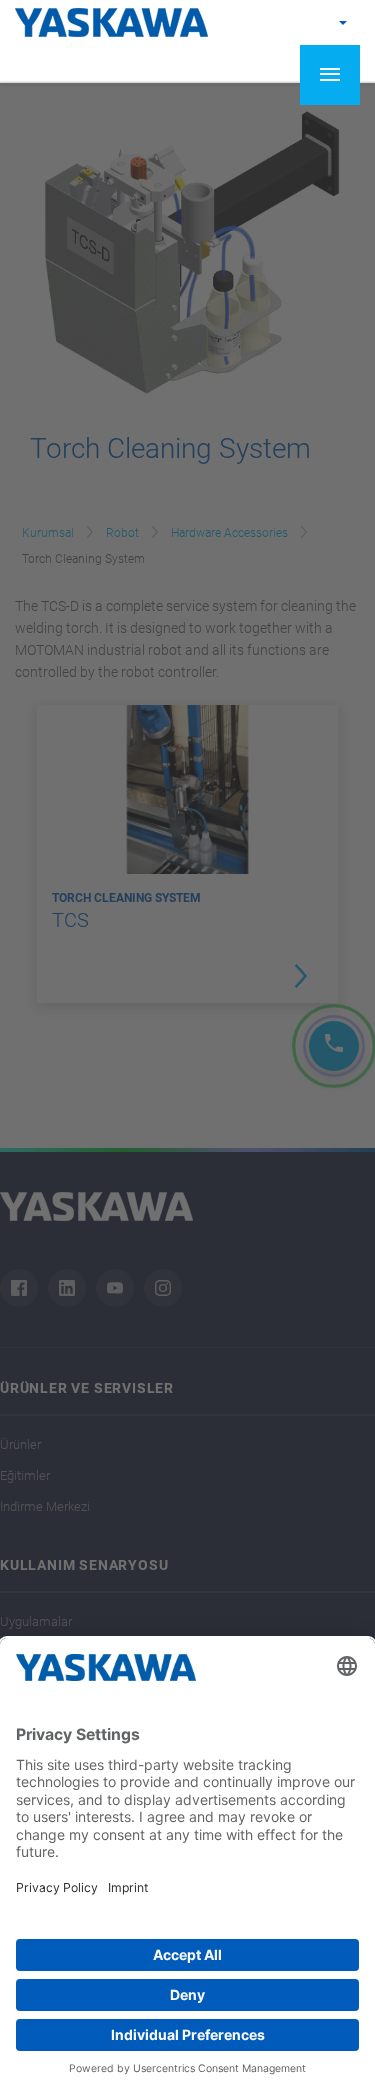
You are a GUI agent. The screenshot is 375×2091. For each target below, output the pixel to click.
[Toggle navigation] (330, 75)
